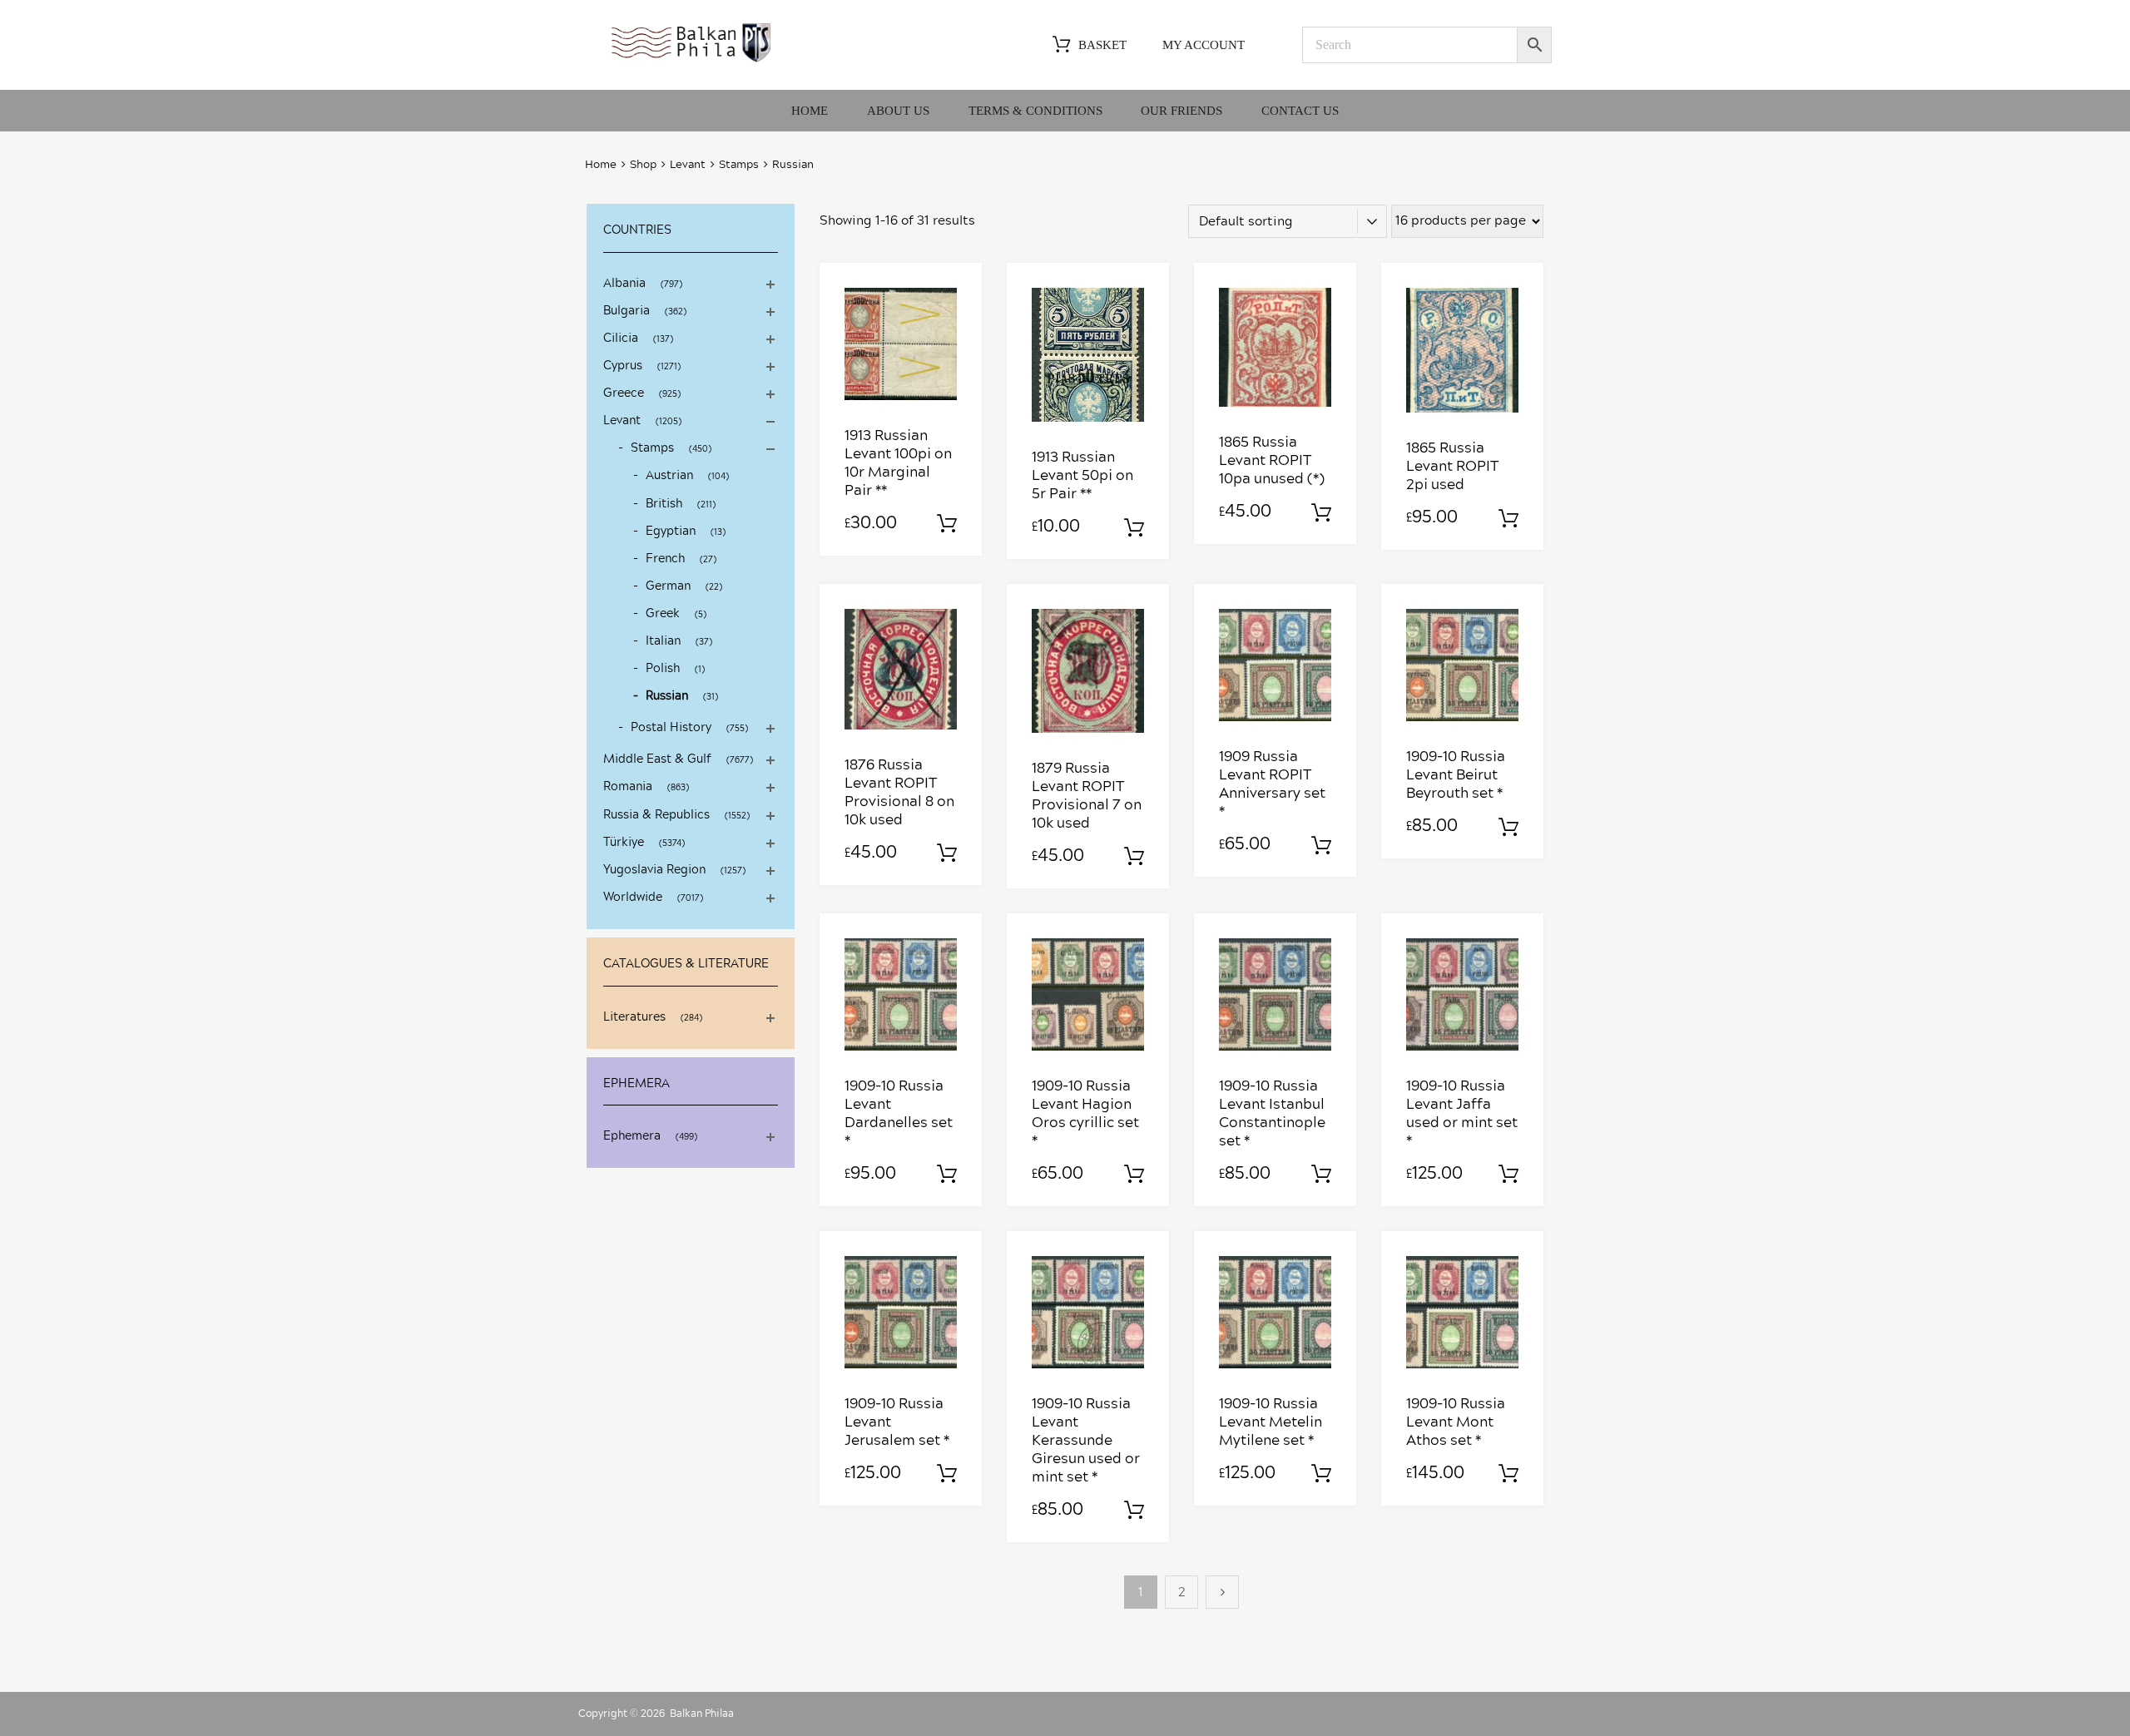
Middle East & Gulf (657, 759)
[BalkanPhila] (691, 61)
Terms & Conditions (1035, 111)
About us (898, 111)
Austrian (669, 476)
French (665, 559)
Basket (1102, 45)
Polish (663, 669)
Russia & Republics (656, 815)
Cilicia (621, 339)
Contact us (1300, 111)
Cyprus (623, 366)
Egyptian (671, 532)
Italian (663, 641)
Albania (624, 284)
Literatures (634, 1017)
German (668, 586)
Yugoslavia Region (654, 870)
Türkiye (624, 843)
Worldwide (633, 898)
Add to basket (947, 524)
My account (1204, 45)
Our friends (1181, 111)
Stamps (739, 165)
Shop (643, 165)
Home (810, 111)
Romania (628, 787)
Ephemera (632, 1136)
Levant (688, 165)
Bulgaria (627, 311)
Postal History (671, 728)
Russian (667, 696)
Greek (663, 614)
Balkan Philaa (702, 1714)
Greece (624, 393)
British (664, 504)
